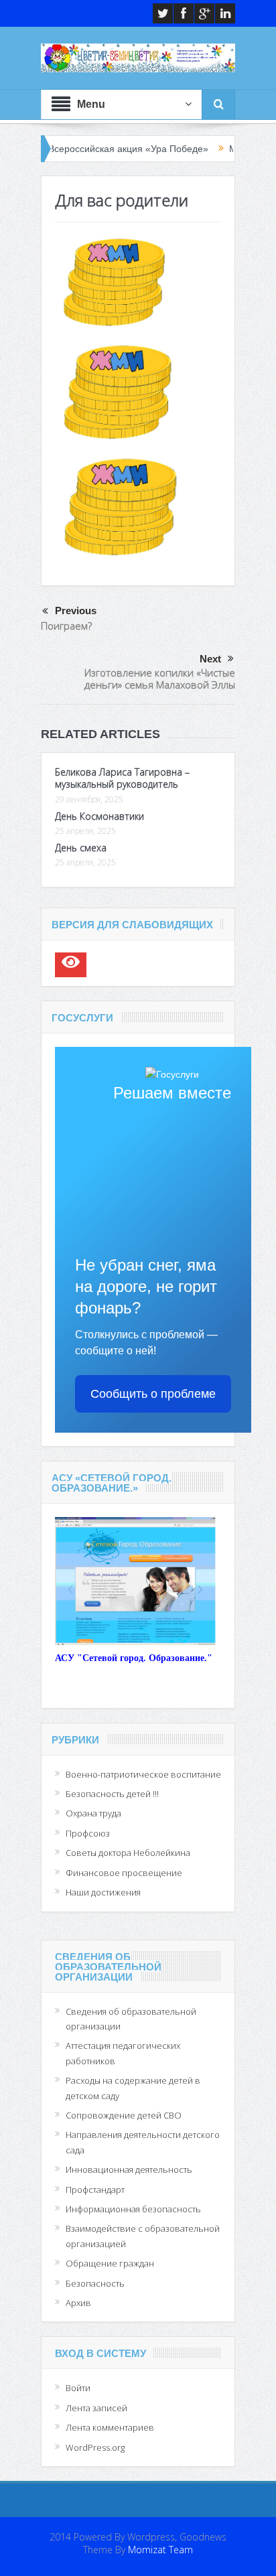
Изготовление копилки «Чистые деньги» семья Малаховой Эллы (160, 678)
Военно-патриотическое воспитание (143, 1774)
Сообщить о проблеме (153, 1394)
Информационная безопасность (133, 2209)
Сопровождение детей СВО (124, 2115)
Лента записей (96, 2408)
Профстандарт (95, 2190)
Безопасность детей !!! (112, 1794)
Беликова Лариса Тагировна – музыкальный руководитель (122, 778)
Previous (76, 611)
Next (210, 659)
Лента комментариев (110, 2427)
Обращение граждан (110, 2263)
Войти (78, 2388)
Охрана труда (93, 1813)
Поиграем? (66, 626)
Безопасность (95, 2283)
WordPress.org (95, 2447)
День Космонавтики (99, 816)
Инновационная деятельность (129, 2169)
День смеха (81, 848)
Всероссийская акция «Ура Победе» (87, 149)
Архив (78, 2303)
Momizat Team (160, 2550)
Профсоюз (88, 1833)
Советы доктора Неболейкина (128, 1853)
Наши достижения (103, 1892)
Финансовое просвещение (124, 1873)
